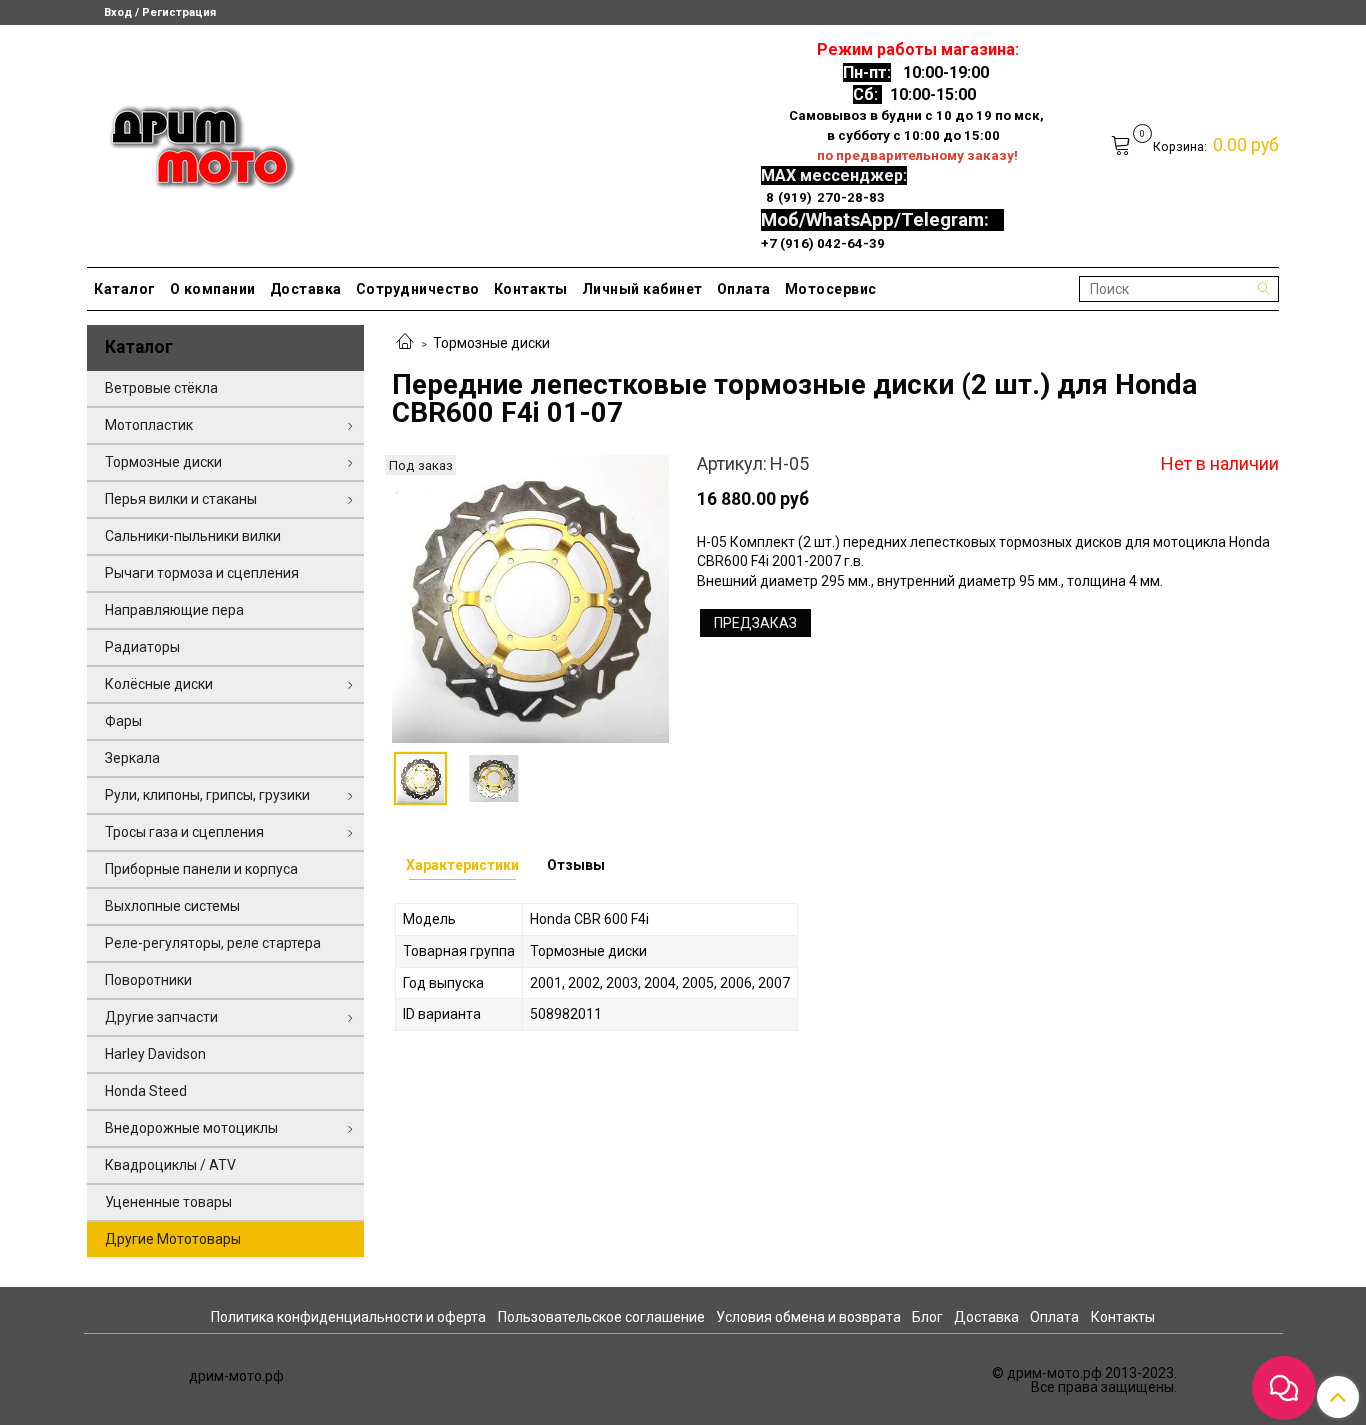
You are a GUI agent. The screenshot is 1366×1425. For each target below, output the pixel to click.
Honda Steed (146, 1091)
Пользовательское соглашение (601, 1317)
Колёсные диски (159, 684)
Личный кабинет (642, 289)
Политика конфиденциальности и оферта (348, 1317)
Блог (927, 1317)
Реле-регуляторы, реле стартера (213, 943)
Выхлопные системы (172, 906)
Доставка (306, 289)
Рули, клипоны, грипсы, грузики (207, 795)
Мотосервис (831, 289)
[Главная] (405, 343)
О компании (213, 289)
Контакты (531, 289)
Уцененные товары (168, 1202)
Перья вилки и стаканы (181, 499)
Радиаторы (142, 647)
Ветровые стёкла (161, 388)
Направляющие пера (174, 610)
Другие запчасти (161, 1017)
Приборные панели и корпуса (201, 869)
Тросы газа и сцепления (184, 832)
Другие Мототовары (173, 1239)
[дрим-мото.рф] (193, 141)
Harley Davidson (155, 1054)
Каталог (125, 289)
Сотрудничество (418, 289)
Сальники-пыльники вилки (193, 536)
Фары (123, 721)
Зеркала (132, 758)
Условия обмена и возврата (808, 1317)
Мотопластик (149, 425)
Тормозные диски (491, 343)
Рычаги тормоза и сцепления (202, 573)
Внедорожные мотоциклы (191, 1128)
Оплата (744, 289)
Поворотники (148, 980)
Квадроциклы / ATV (170, 1165)
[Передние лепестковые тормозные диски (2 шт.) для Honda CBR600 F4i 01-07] (530, 598)
